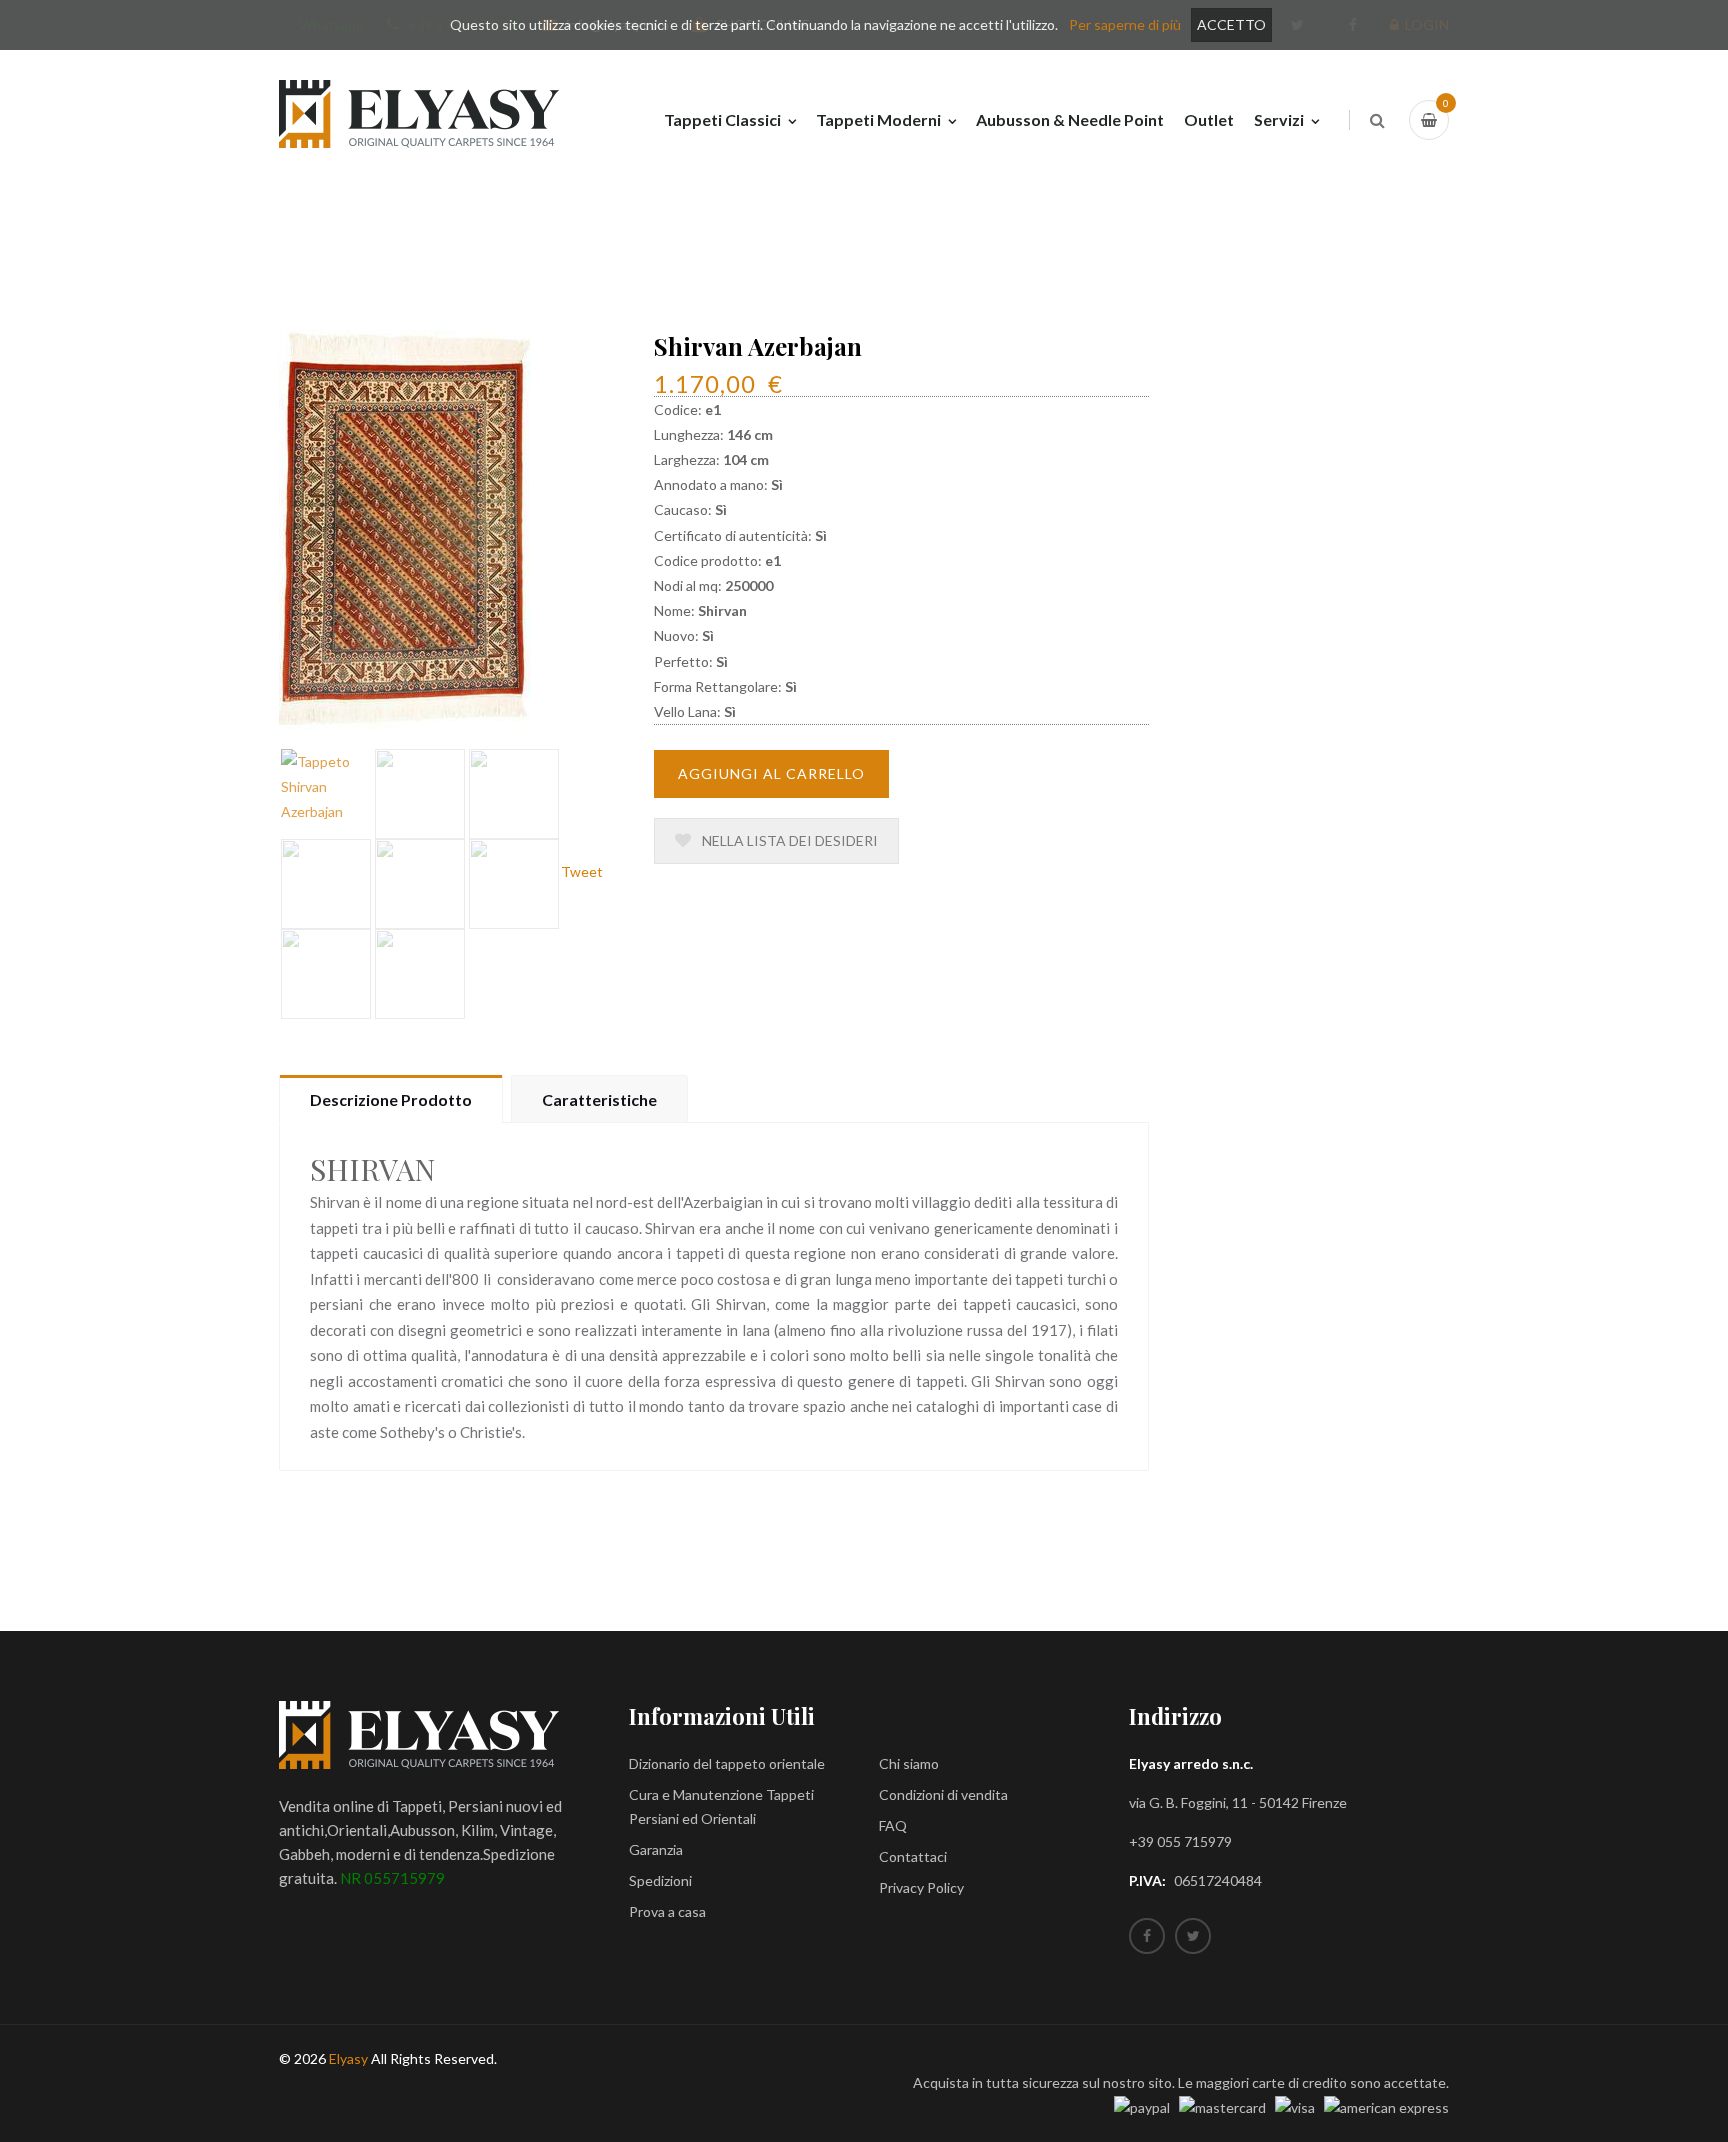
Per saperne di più (1125, 24)
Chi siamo (909, 1763)
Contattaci (913, 1856)
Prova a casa (667, 1911)
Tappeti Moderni (878, 119)
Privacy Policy (921, 1887)
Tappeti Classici (722, 119)
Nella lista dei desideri (788, 840)
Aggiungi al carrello (771, 773)
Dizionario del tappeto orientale (727, 1763)
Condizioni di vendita (943, 1794)
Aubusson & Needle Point (1070, 119)
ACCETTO (1231, 24)
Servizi (1279, 119)
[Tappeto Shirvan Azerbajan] (404, 527)
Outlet (1209, 119)
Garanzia (656, 1849)
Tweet (582, 871)
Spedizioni (660, 1880)
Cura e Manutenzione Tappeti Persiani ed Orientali (721, 1806)
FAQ (893, 1825)
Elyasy (348, 2058)
